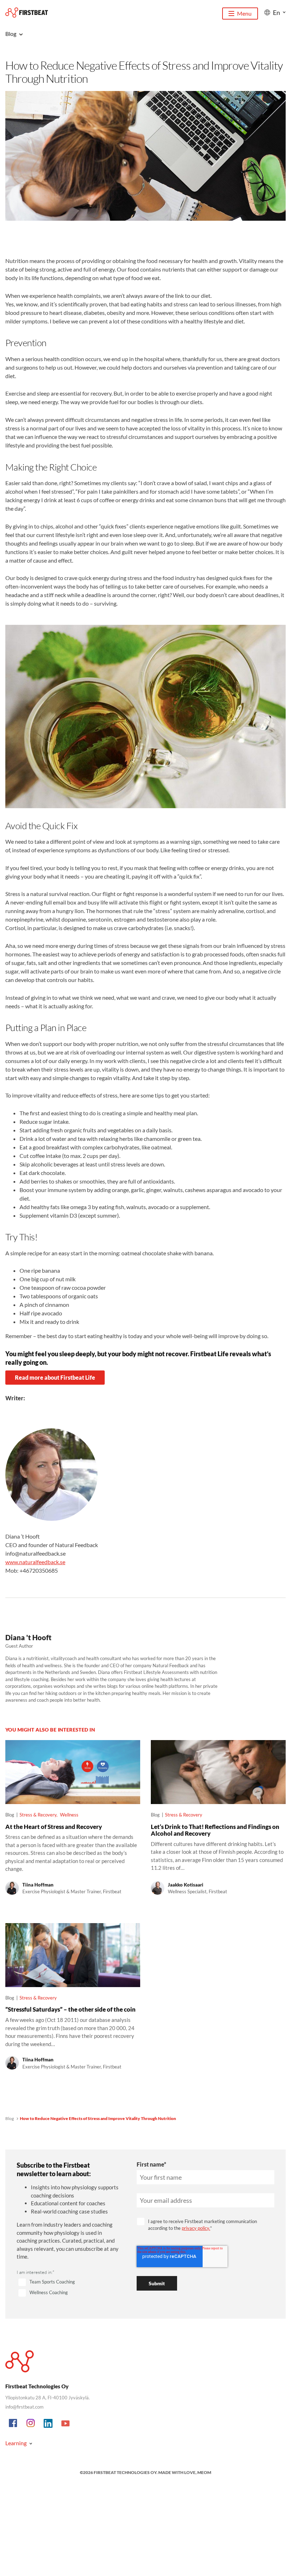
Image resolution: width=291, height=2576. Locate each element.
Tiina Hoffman (38, 1885)
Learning (16, 2443)
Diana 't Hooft (28, 1637)
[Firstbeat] (27, 13)
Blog (10, 2118)
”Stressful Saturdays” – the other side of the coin (70, 2009)
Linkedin (48, 2424)
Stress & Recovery (38, 1815)
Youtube (66, 2424)
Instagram (31, 2424)
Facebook (13, 2424)
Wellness (69, 1815)
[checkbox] (68, 2288)
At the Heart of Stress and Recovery (54, 1827)
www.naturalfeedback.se (35, 1562)
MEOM (204, 2472)
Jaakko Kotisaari (186, 1885)
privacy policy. (196, 2228)
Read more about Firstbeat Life (55, 1377)
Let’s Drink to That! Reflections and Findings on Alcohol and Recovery (215, 1830)
